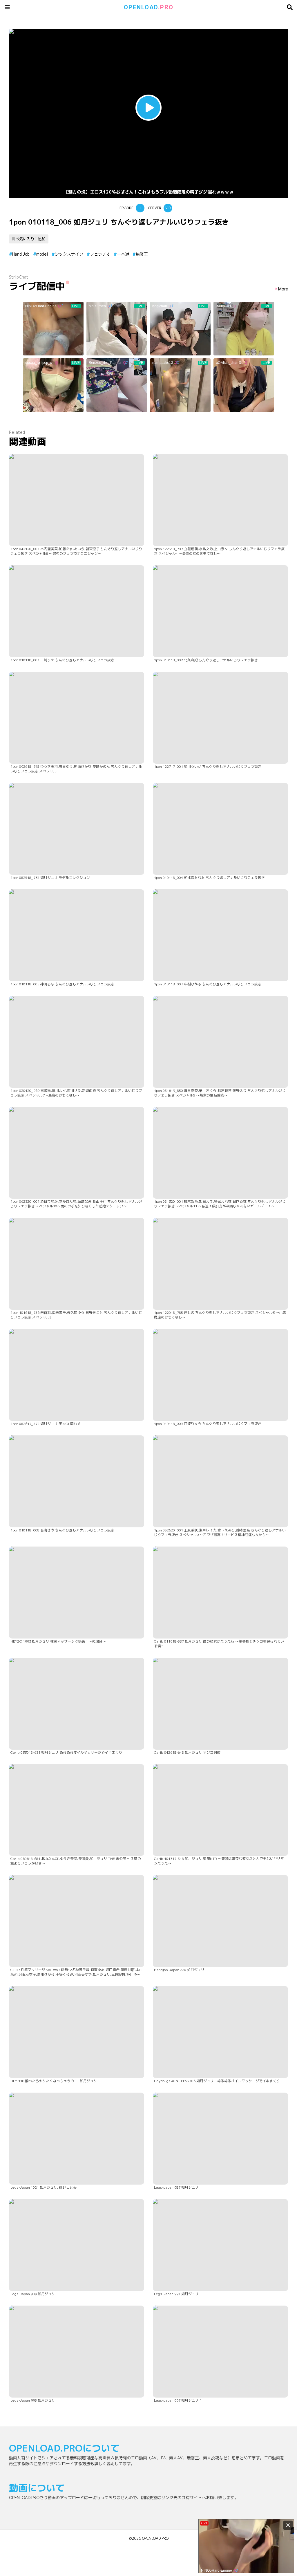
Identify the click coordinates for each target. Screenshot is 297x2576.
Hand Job (21, 254)
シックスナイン (69, 254)
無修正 (142, 254)
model (42, 254)
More (283, 289)
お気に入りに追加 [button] (30, 239)
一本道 (123, 254)
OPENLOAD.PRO (155, 2538)
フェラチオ (100, 254)
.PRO (149, 7)
